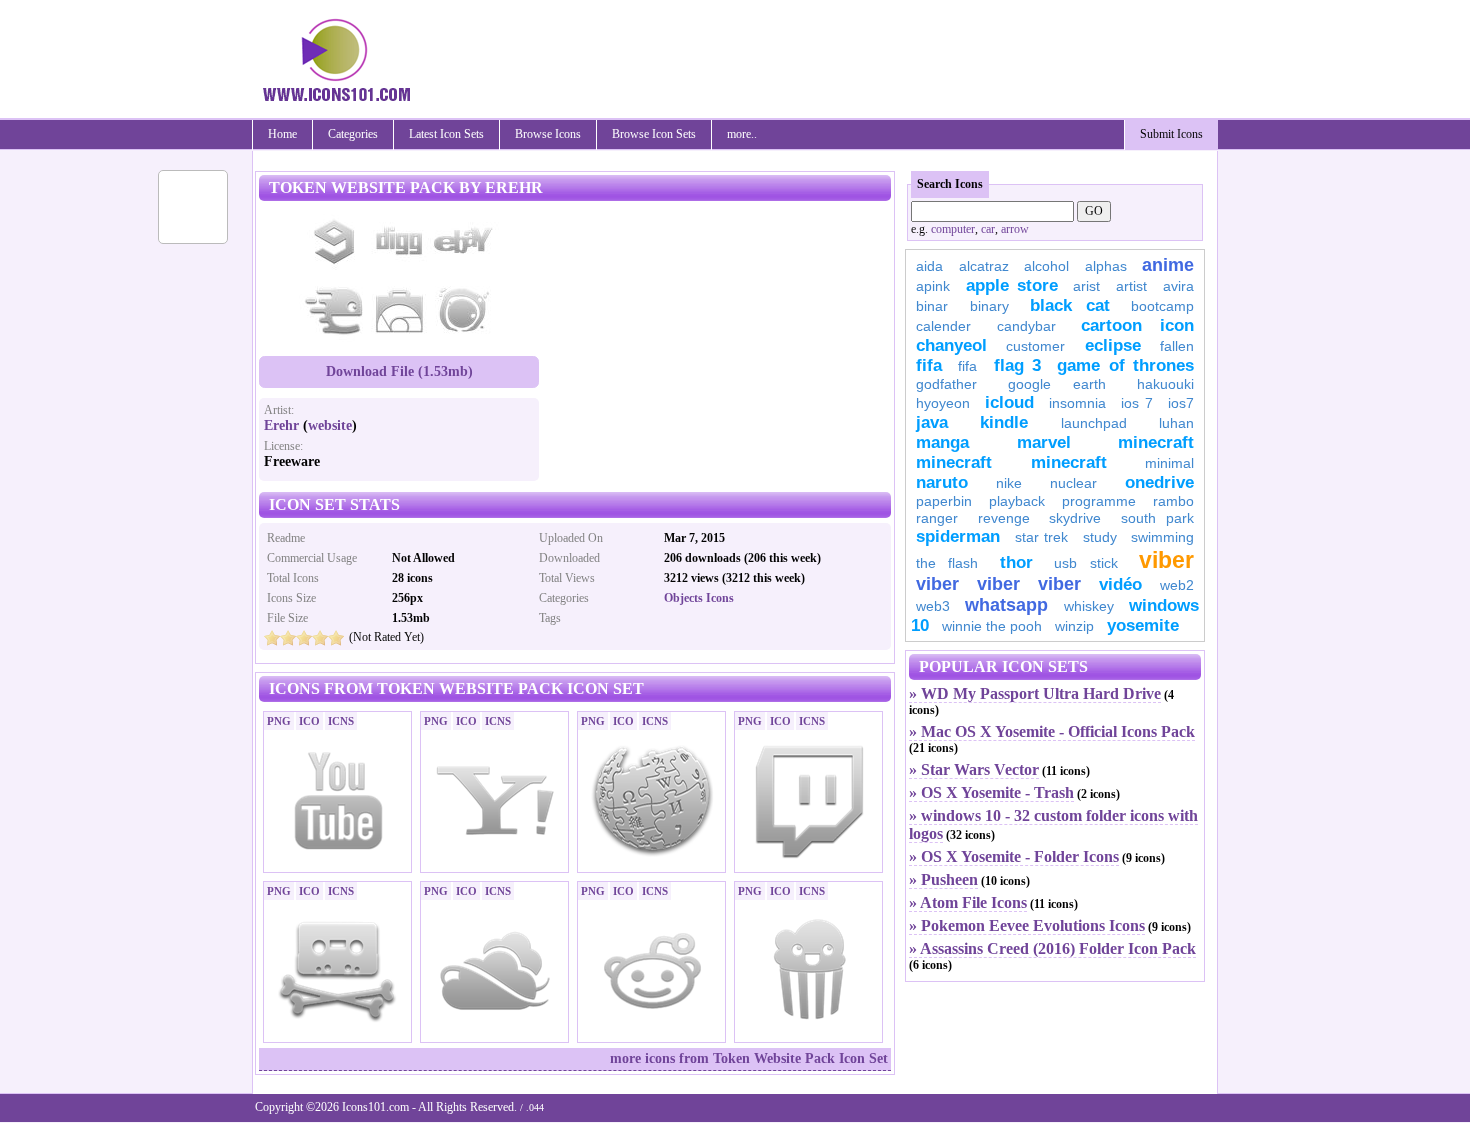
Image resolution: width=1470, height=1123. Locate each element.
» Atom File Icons (968, 902)
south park (1158, 518)
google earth (1057, 384)
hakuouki (1165, 384)
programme (1099, 501)
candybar (1026, 326)
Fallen (1177, 346)
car (988, 229)
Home (282, 134)
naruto (942, 482)
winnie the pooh (992, 626)
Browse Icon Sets (654, 134)
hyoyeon (943, 403)
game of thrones (1125, 365)
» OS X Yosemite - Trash (991, 792)
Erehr (281, 425)
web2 (1177, 585)
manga (942, 442)
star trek (1042, 537)
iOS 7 (1137, 403)
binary (989, 306)
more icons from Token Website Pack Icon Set (749, 1058)
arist (1086, 286)
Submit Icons (1171, 134)
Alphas (1106, 266)
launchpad (1094, 423)
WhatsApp (1006, 605)
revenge (1004, 518)
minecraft (1156, 442)
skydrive (1075, 518)
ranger (937, 518)
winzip (1074, 626)
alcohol (1046, 266)
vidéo (1120, 584)
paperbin (944, 501)
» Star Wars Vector (974, 769)
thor (1016, 562)
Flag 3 (1017, 365)
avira (1178, 286)
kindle (1004, 422)
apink (933, 286)
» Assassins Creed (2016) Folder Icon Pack (1052, 948)
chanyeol (951, 345)
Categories (353, 134)
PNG (279, 721)
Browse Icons (548, 134)
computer (953, 229)
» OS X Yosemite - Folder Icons (1014, 856)
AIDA (929, 266)
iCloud (1009, 402)
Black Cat (1070, 305)
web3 (933, 606)
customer (1035, 346)
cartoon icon (1137, 325)
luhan (1176, 423)
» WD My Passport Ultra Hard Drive (1035, 693)
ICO (309, 721)
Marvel (1044, 442)
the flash (947, 563)
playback (1017, 501)
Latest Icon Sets (446, 134)
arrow (1015, 229)
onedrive (1159, 482)
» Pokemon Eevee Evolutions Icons (1027, 925)
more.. (742, 134)
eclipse (1113, 345)
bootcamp (1162, 306)
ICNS (341, 721)
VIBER (937, 584)
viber (1166, 560)
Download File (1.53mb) (399, 371)
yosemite (1143, 625)
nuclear (1073, 483)
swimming (1162, 537)
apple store (1012, 285)
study (1100, 537)
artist (1131, 286)
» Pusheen (943, 879)
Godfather (946, 384)
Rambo (1173, 501)
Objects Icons (699, 598)
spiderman (958, 536)
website (330, 425)
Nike (1009, 483)
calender (943, 326)
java (932, 422)
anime (1168, 265)
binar (932, 306)
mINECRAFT (954, 462)
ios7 (1181, 403)
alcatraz (984, 266)
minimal (1169, 463)
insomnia (1077, 403)
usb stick (1085, 563)
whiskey (1089, 606)
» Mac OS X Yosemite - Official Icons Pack (1052, 731)
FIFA (929, 365)
